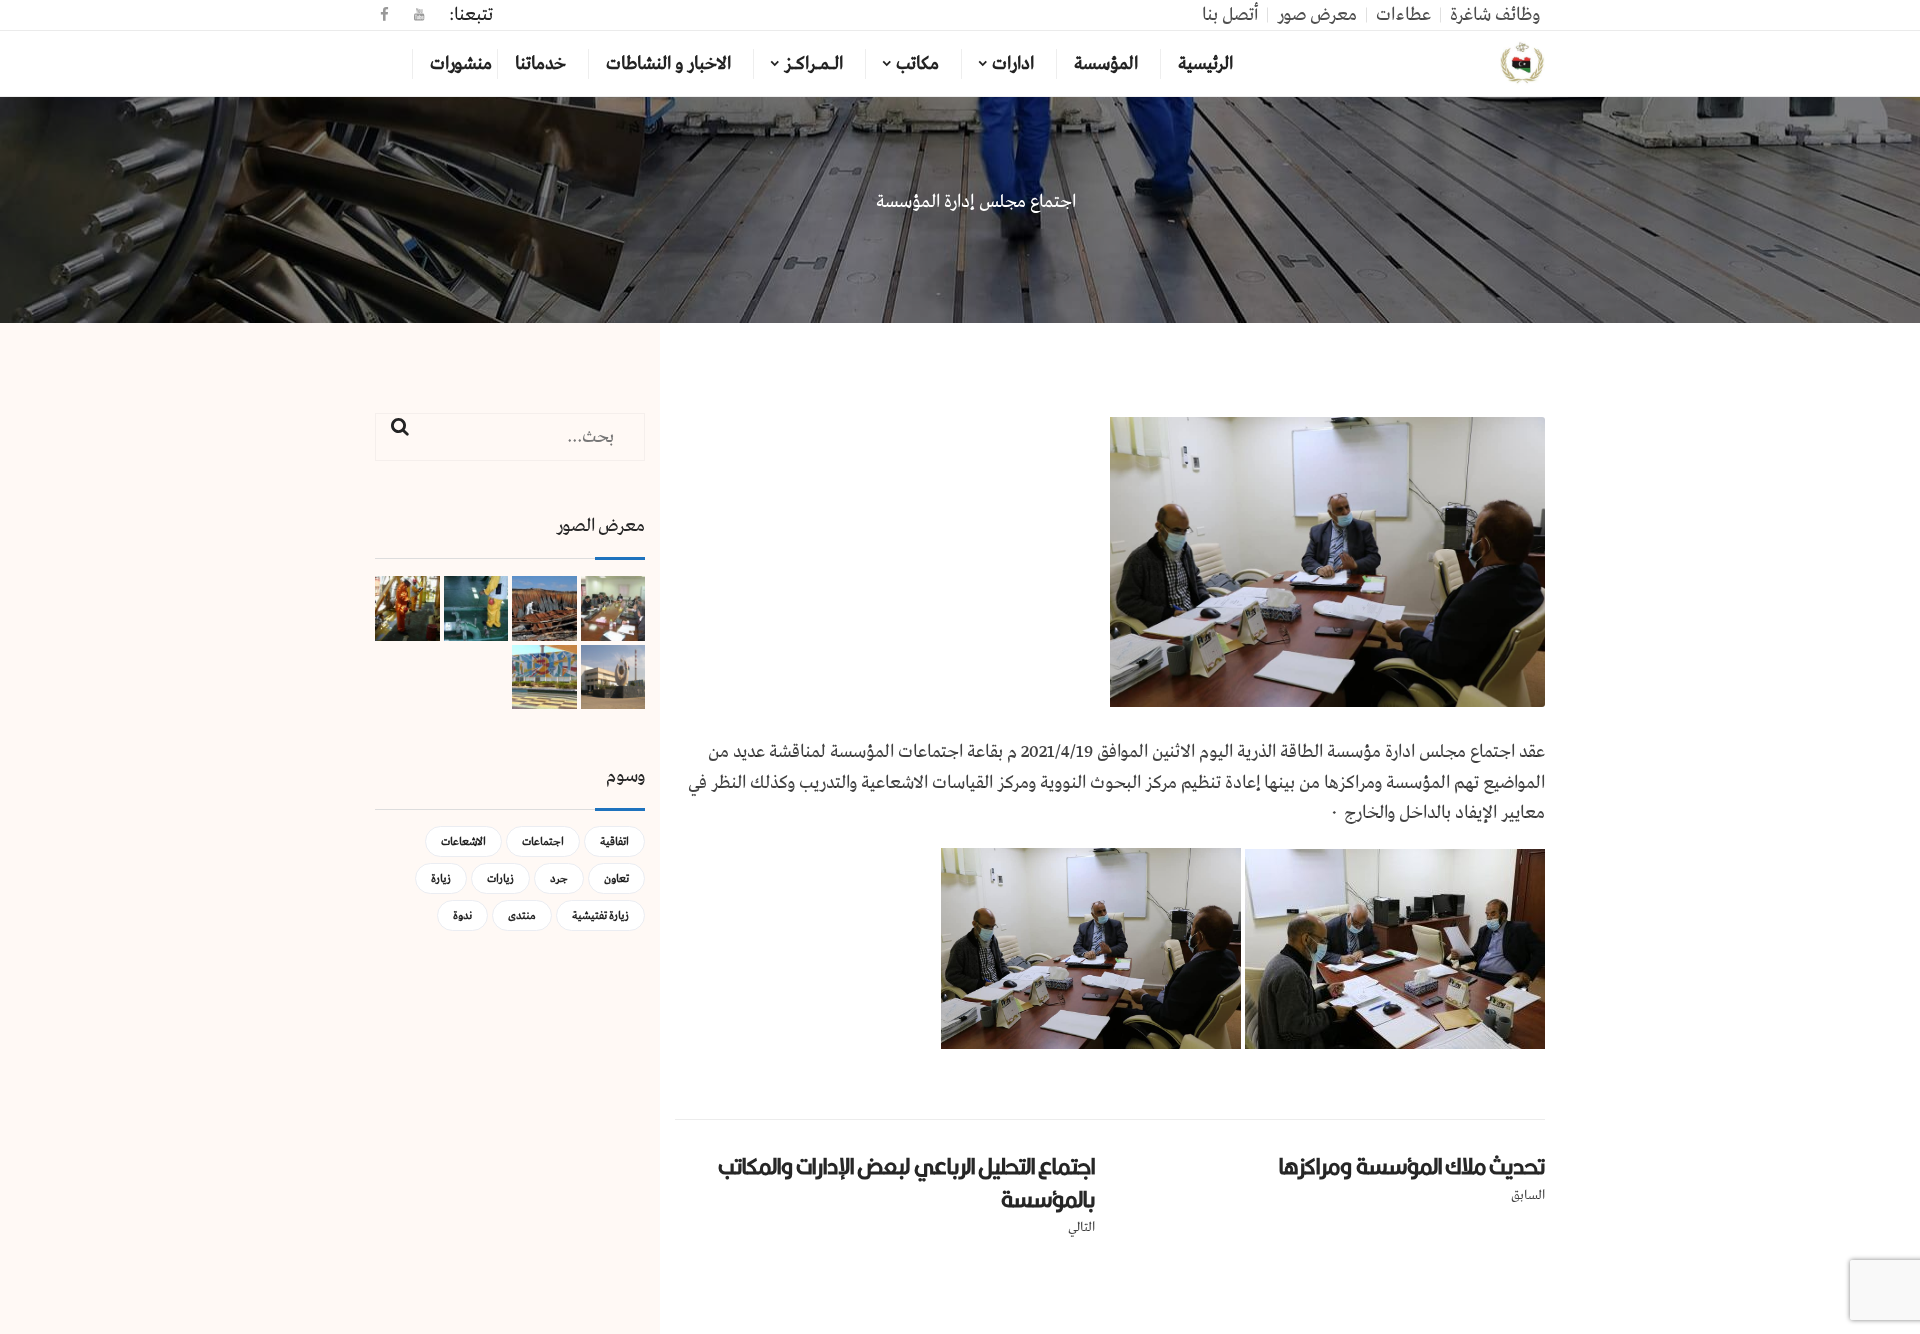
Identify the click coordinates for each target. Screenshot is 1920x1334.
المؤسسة (1106, 64)
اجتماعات (543, 841)
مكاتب (917, 64)
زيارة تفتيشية (600, 915)
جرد (559, 878)
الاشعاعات (463, 841)
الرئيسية (1205, 64)
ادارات (1013, 64)
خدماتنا (540, 64)
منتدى (522, 915)
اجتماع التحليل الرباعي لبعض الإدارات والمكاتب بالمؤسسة (906, 1182)
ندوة (462, 915)
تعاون (616, 878)
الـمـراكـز (813, 64)
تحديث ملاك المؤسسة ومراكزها (1412, 1166)
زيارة (441, 878)
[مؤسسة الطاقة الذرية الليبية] (1522, 64)
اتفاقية (614, 841)
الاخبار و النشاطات (668, 64)
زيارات (500, 878)
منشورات (461, 64)
